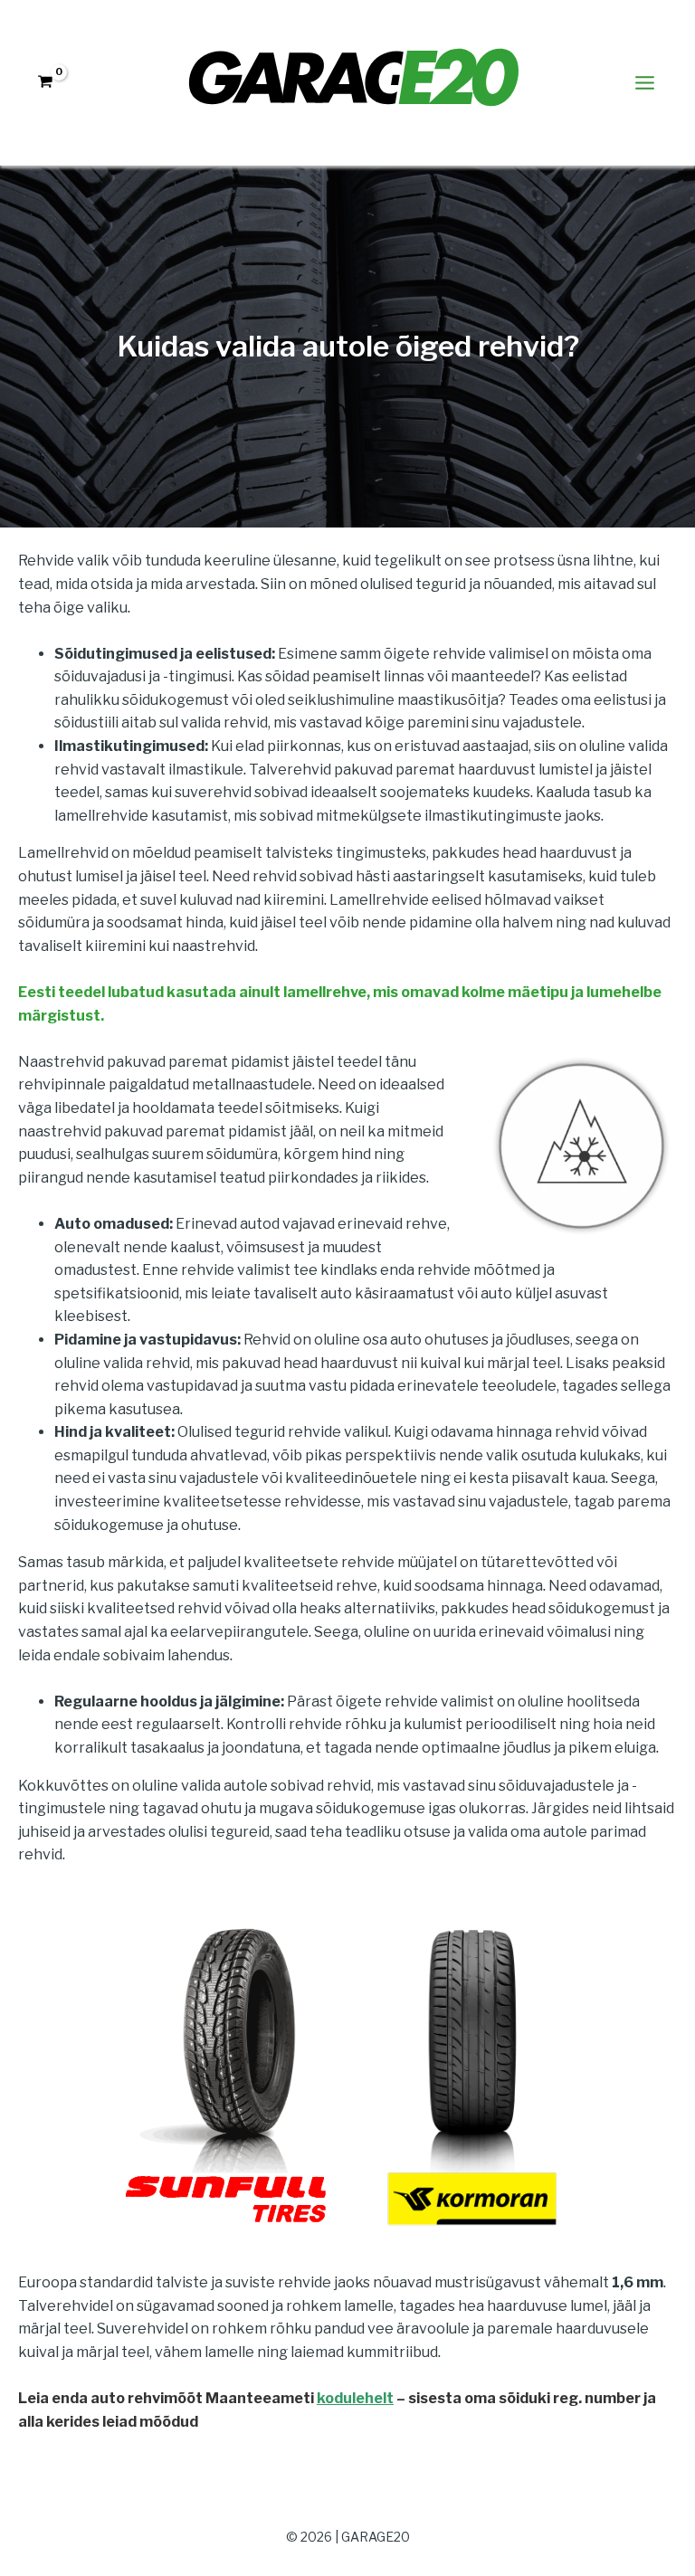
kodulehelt (355, 2398)
